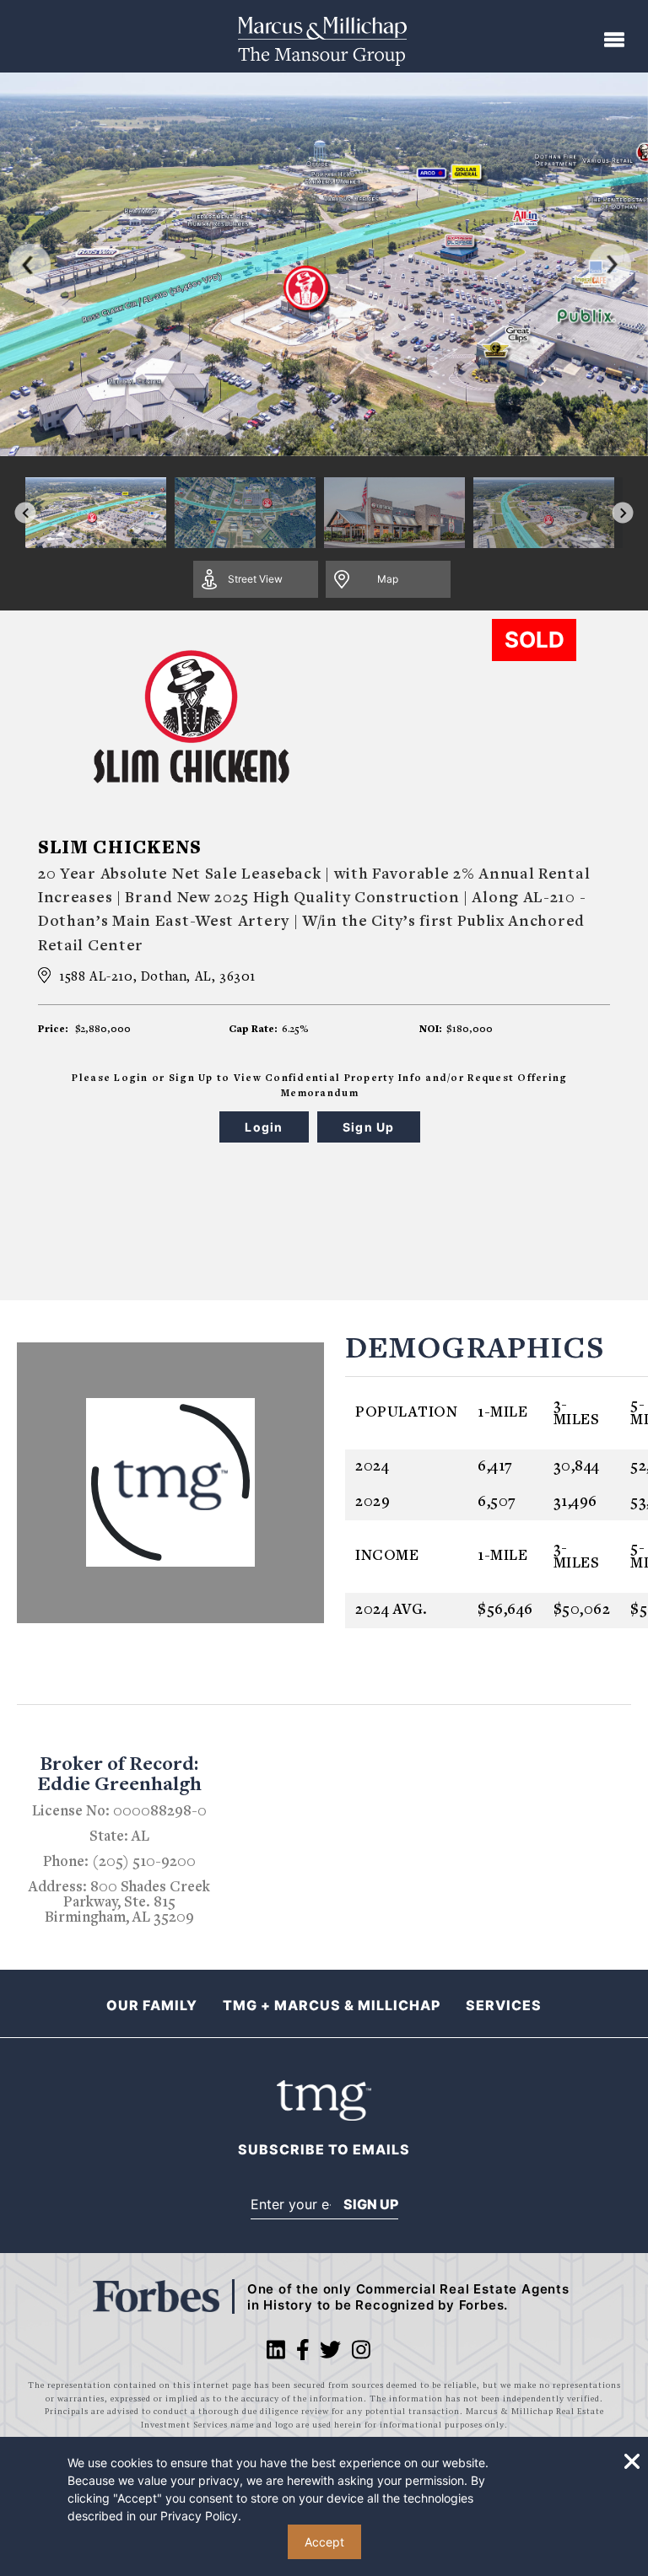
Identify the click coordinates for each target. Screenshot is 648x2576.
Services (504, 2005)
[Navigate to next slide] (623, 513)
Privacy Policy (199, 2516)
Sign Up (371, 2204)
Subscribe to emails (324, 2150)
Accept (324, 2542)
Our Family (152, 2005)
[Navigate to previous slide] (26, 513)
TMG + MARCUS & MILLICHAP (332, 2005)
